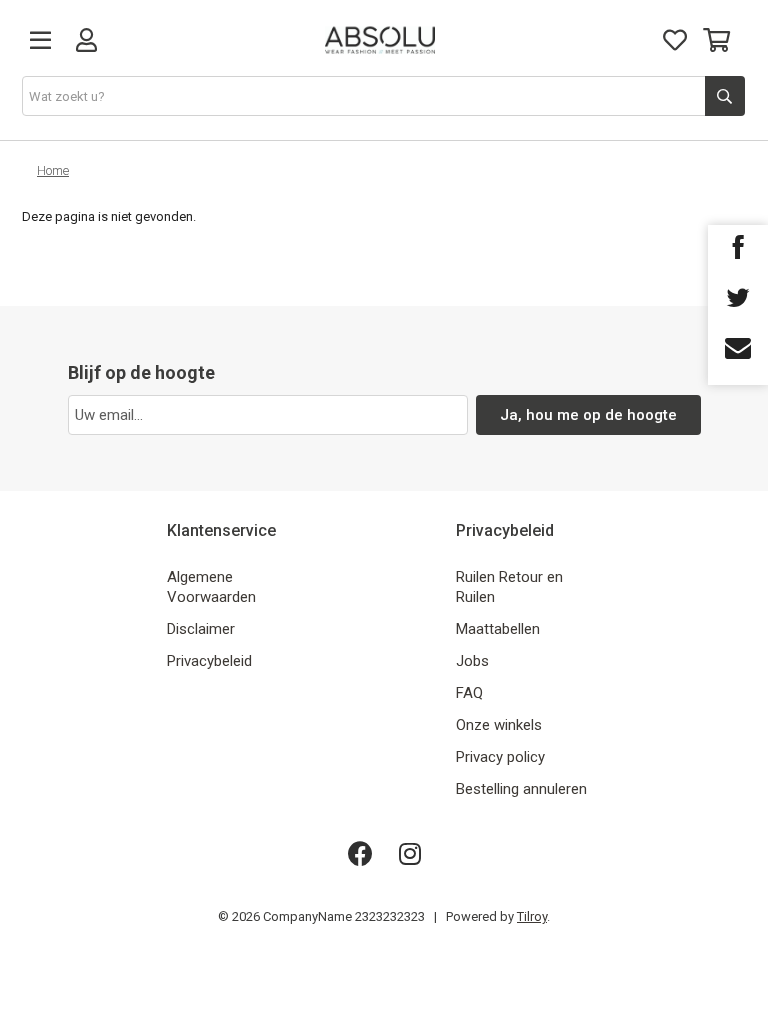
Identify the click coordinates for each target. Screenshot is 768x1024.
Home (53, 170)
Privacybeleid (209, 661)
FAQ (469, 693)
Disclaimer (201, 629)
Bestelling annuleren (521, 789)
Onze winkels (499, 725)
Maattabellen (498, 629)
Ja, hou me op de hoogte (588, 415)
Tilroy (532, 916)
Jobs (472, 661)
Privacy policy (500, 757)
